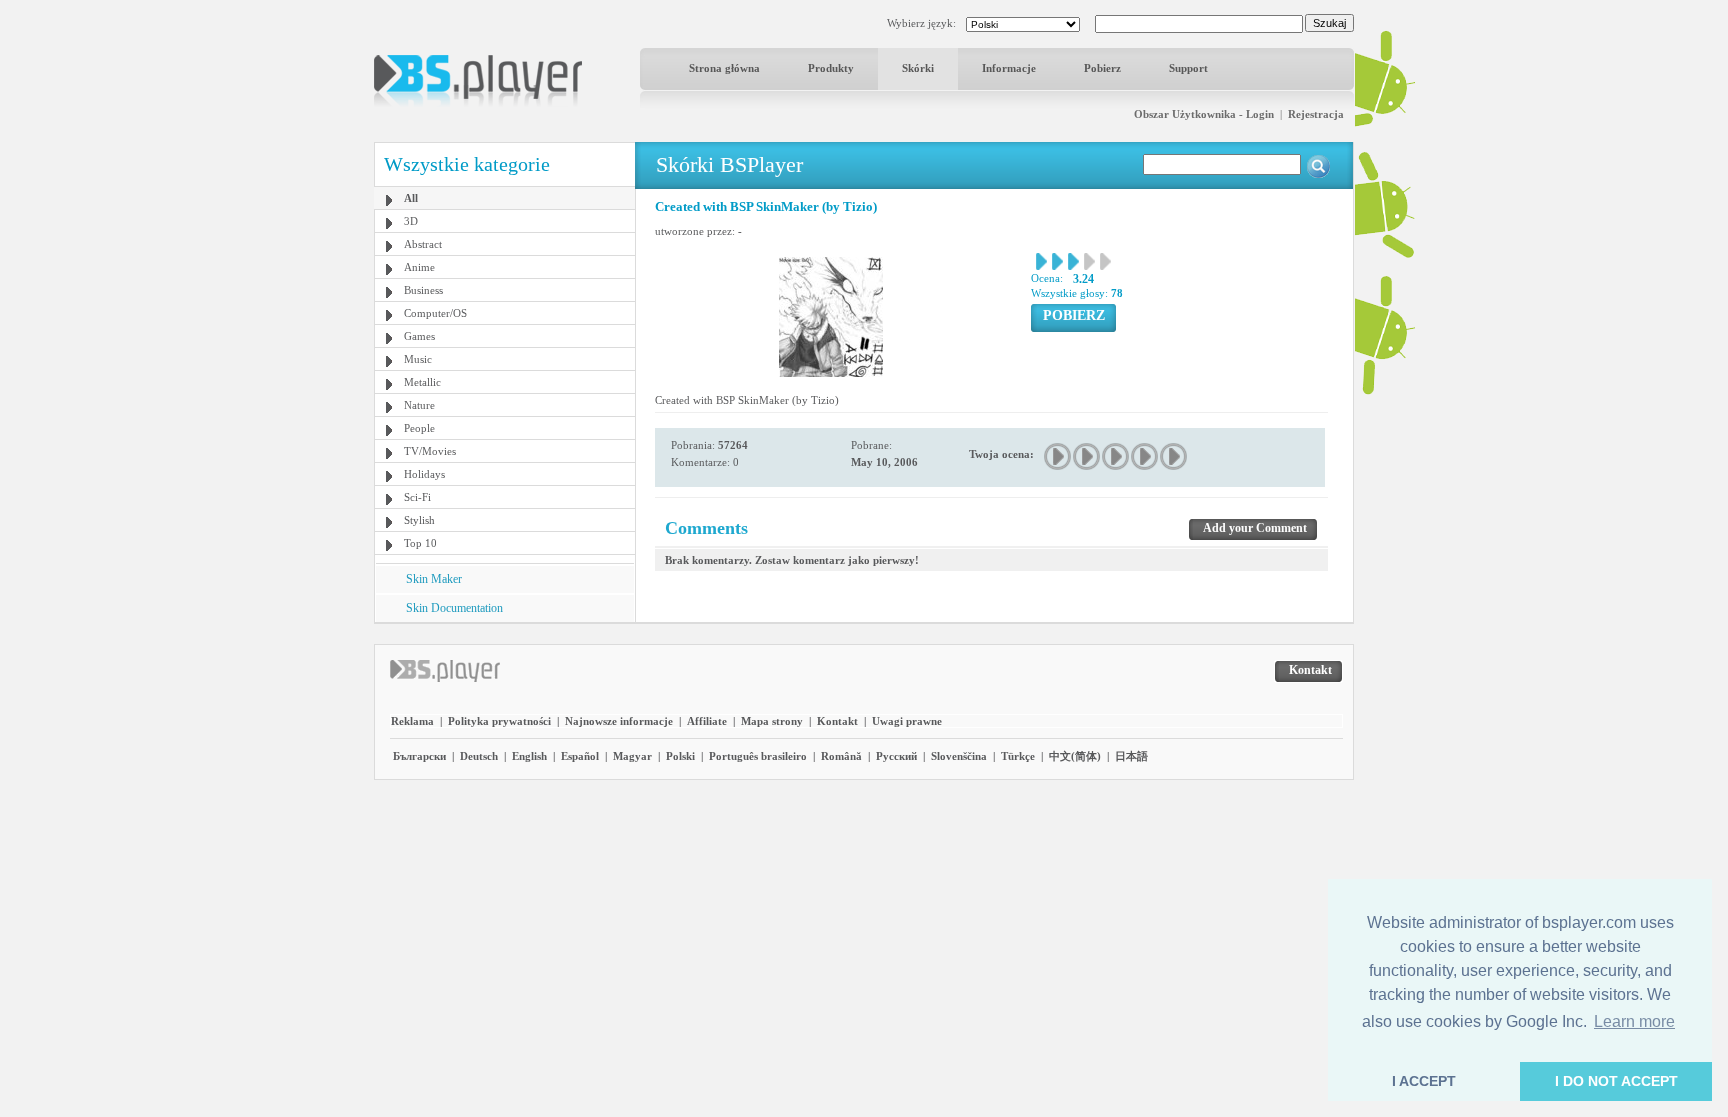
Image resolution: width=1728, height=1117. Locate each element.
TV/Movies (430, 451)
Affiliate (707, 721)
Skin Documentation (454, 608)
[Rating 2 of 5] (1087, 456)
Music (418, 359)
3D (411, 221)
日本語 (1131, 756)
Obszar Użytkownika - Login (1204, 114)
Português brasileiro (758, 756)
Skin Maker (434, 579)
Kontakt (837, 721)
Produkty (831, 68)
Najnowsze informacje (619, 721)
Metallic (422, 382)
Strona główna (724, 68)
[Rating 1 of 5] (1058, 456)
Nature (419, 405)
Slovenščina (959, 756)
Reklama (412, 721)
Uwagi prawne (907, 721)
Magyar (632, 756)
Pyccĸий (896, 756)
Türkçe (1018, 756)
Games (419, 336)
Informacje (1009, 68)
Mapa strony (772, 721)
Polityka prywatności (499, 721)
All (411, 198)
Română (841, 756)
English (529, 756)
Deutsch (479, 756)
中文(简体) (1075, 756)
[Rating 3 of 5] (1116, 456)
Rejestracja (1316, 114)
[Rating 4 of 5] (1145, 456)
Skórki (918, 68)
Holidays (424, 474)
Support (1188, 68)
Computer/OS (435, 313)
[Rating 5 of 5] (1174, 456)
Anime (419, 267)
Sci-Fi (417, 497)
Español (580, 756)
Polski (680, 756)
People (419, 428)
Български (419, 756)
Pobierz (1102, 68)
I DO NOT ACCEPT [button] (1616, 1081)
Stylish (419, 520)
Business (423, 290)
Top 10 (420, 543)
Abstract (423, 244)
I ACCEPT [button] (1424, 1081)
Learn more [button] (1634, 1021)
